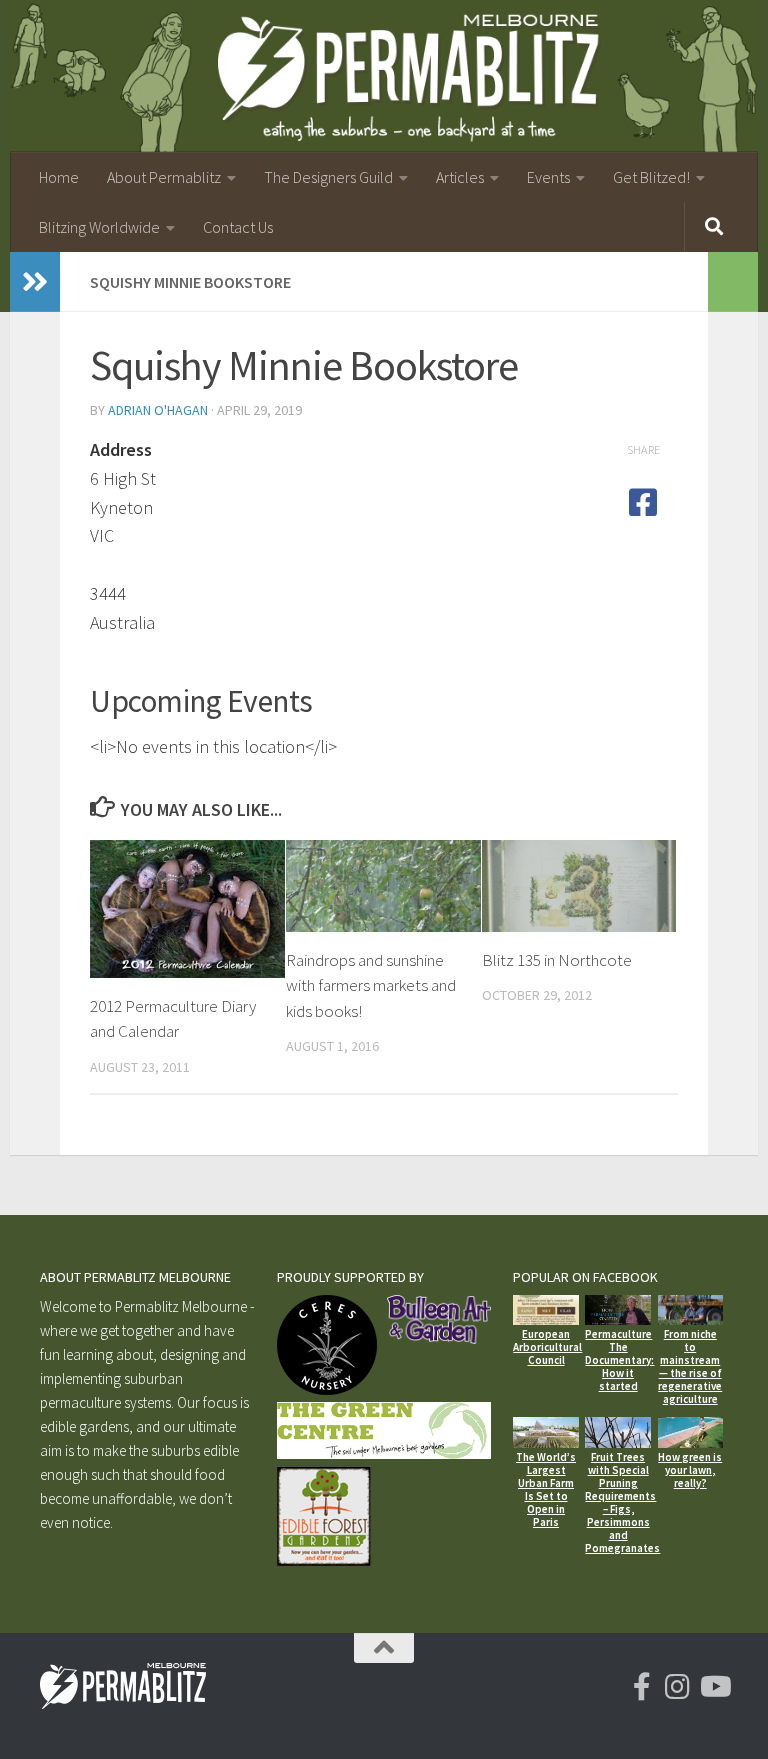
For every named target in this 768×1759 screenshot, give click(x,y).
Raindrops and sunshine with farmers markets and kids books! (371, 985)
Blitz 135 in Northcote (557, 960)
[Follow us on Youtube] (714, 1687)
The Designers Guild (328, 177)
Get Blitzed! (651, 177)
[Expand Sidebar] (35, 282)
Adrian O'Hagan (158, 410)
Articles (460, 177)
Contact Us (238, 227)
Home (59, 177)
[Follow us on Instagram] (678, 1687)
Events (548, 177)
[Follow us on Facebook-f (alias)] (642, 1687)
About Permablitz (164, 177)
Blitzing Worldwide (99, 227)
